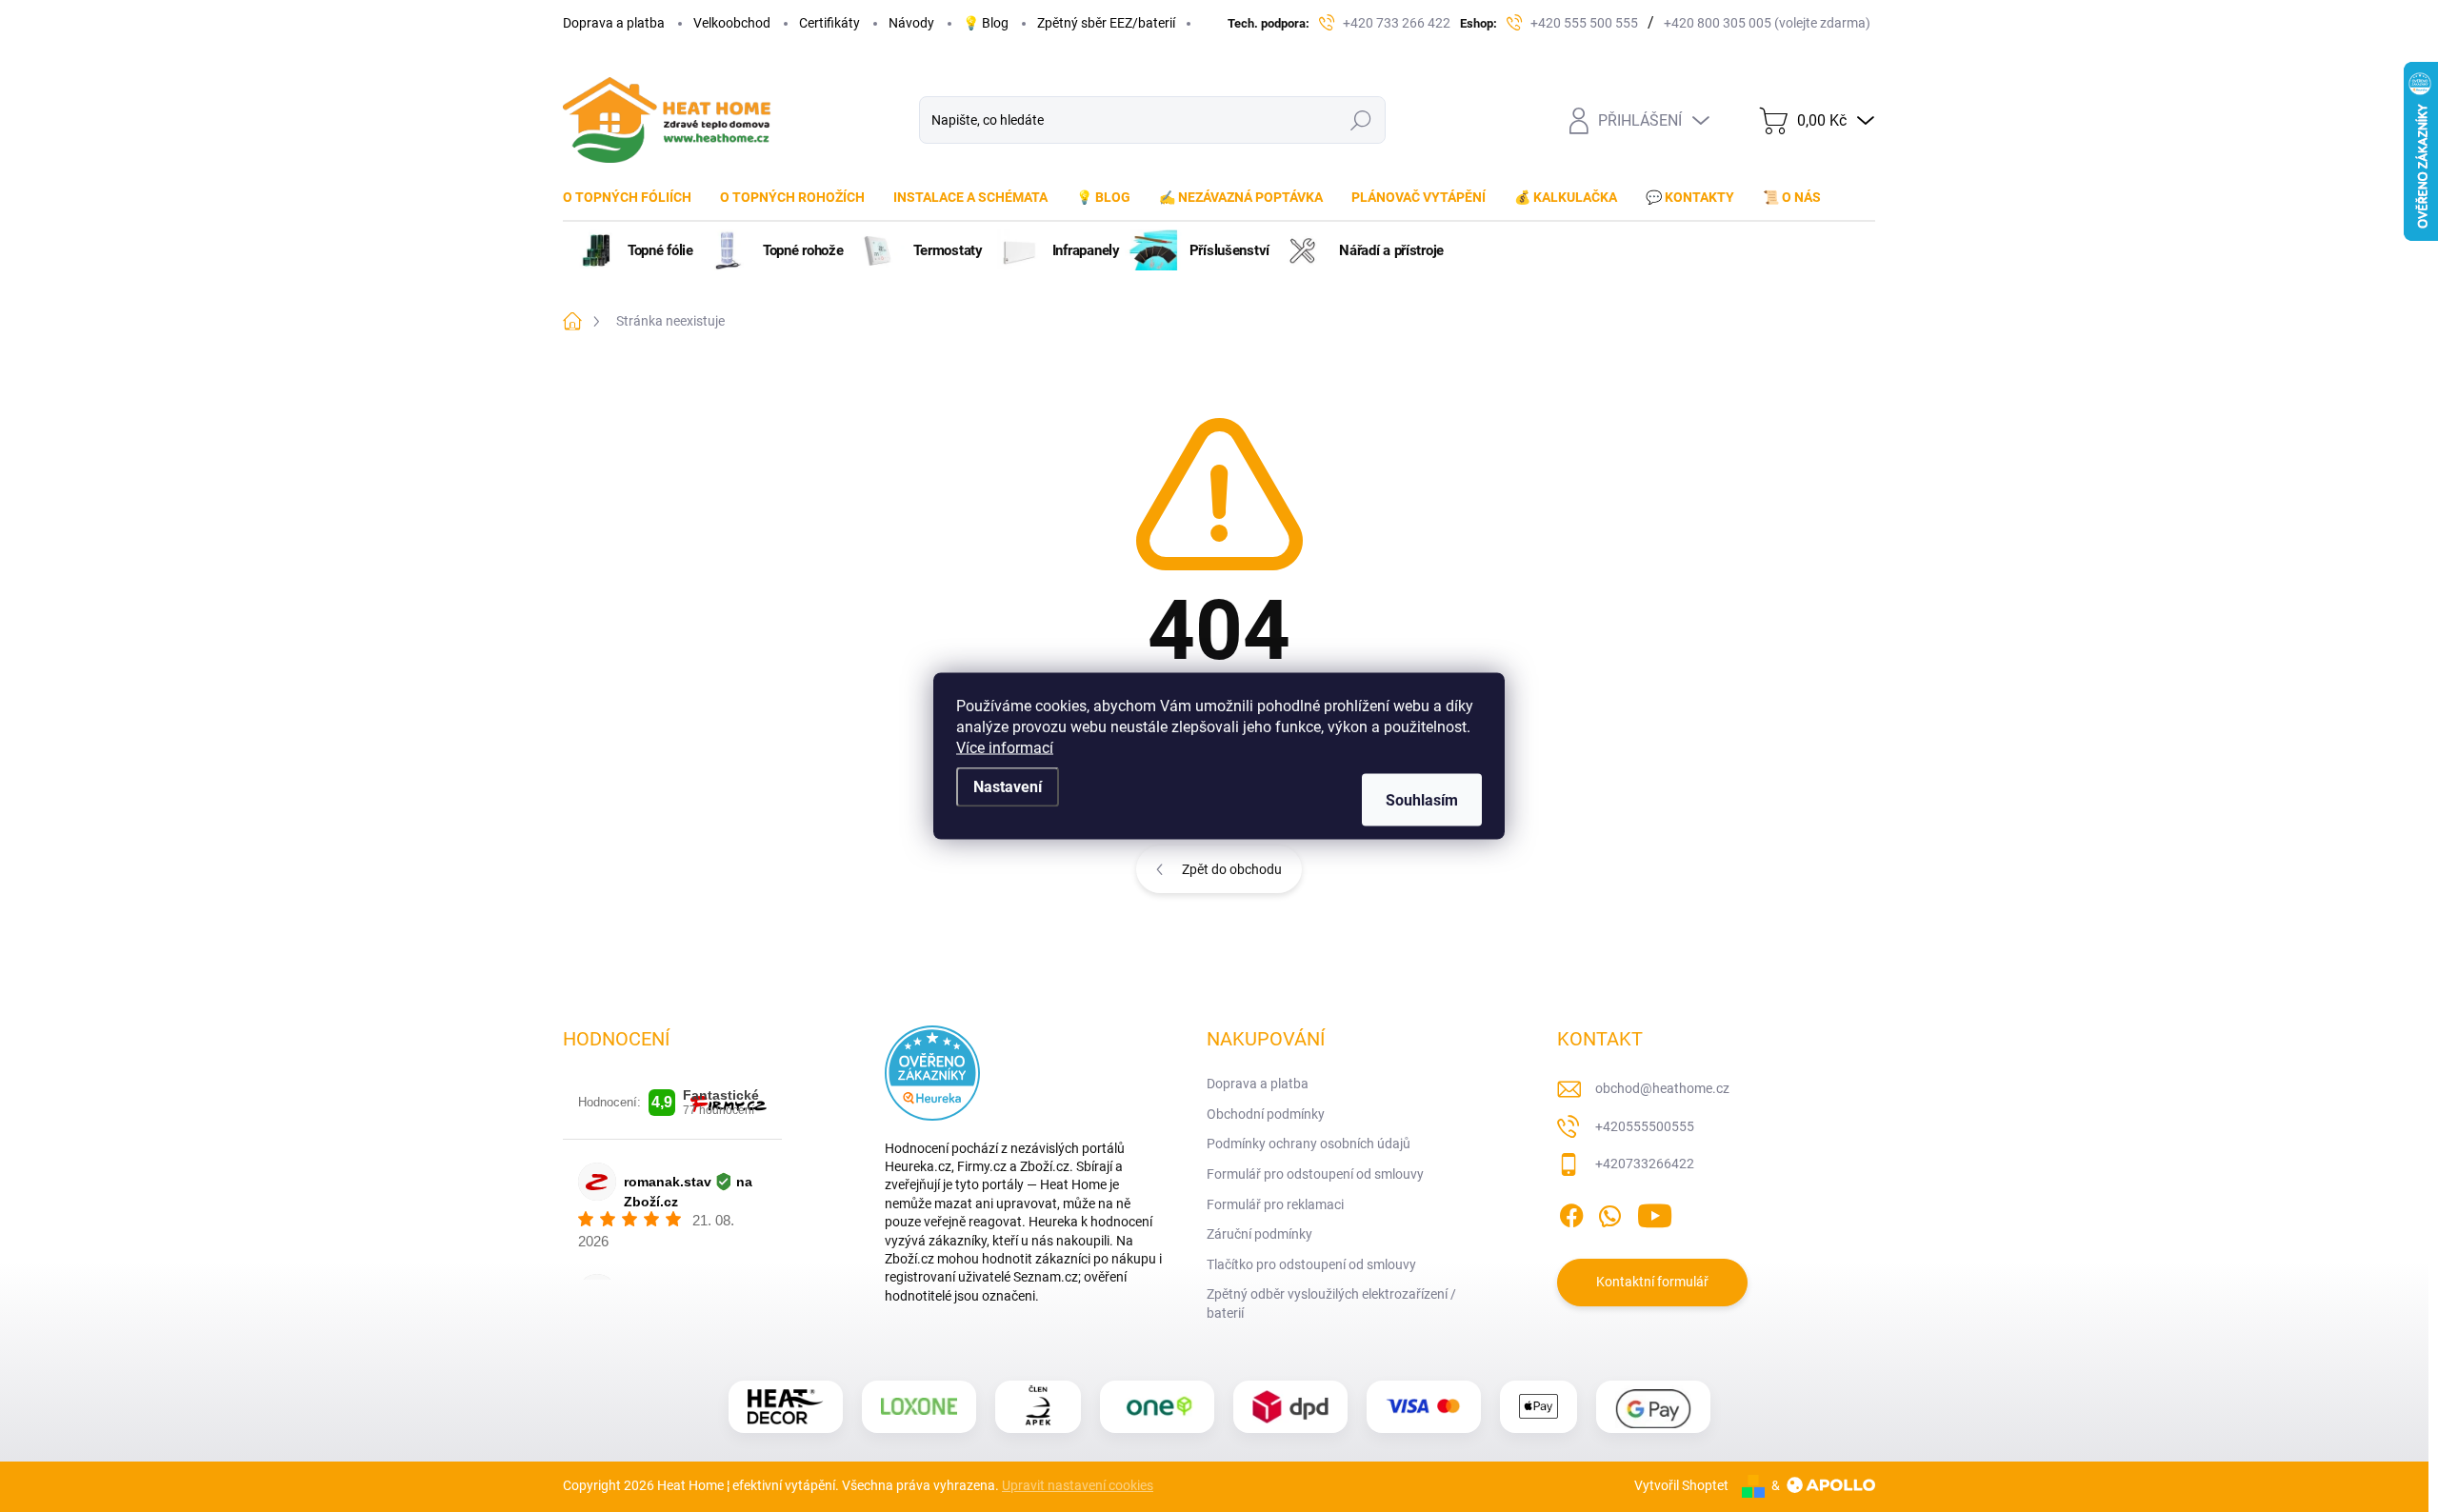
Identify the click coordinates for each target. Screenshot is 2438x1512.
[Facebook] (1571, 1212)
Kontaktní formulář (1652, 1282)
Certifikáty (829, 23)
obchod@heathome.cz (1662, 1088)
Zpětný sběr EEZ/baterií (1106, 23)
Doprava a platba (614, 23)
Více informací (1005, 748)
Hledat (1361, 120)
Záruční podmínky (1259, 1234)
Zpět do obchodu (1232, 869)
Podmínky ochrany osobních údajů (1309, 1144)
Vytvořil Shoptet (1681, 1485)
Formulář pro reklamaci (1275, 1204)
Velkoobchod (732, 23)
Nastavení (1008, 787)
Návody (911, 23)
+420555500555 (1645, 1126)
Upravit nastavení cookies (1078, 1485)
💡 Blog (986, 23)
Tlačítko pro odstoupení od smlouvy (1311, 1264)
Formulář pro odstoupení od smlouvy (1315, 1174)
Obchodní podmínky (1266, 1114)
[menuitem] (634, 197)
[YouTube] (1655, 1212)
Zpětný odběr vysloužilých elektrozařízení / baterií (1331, 1303)
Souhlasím (1422, 800)
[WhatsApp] (1609, 1212)
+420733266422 (1645, 1164)
